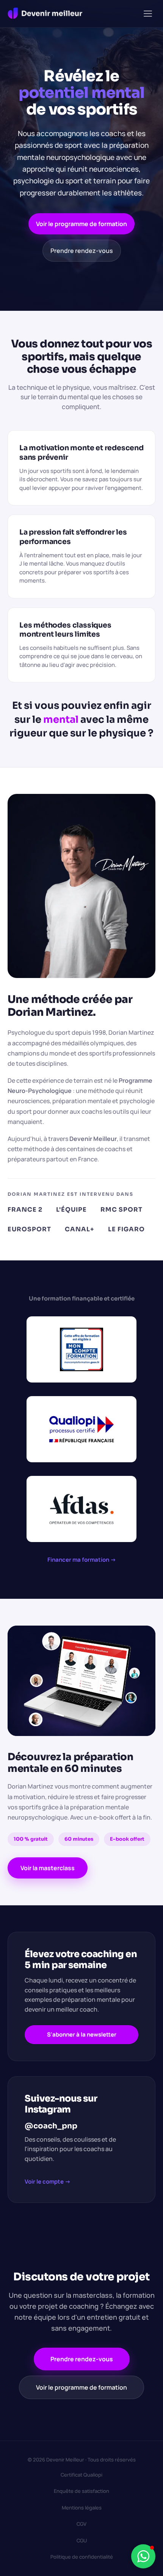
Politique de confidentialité (82, 2557)
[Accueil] (45, 14)
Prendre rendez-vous (82, 251)
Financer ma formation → (82, 1560)
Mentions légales (82, 2508)
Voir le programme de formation (81, 224)
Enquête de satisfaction (81, 2491)
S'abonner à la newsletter (82, 2034)
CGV (81, 2524)
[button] (148, 14)
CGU (82, 2540)
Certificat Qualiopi (81, 2475)
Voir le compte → (48, 2182)
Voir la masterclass (48, 1868)
